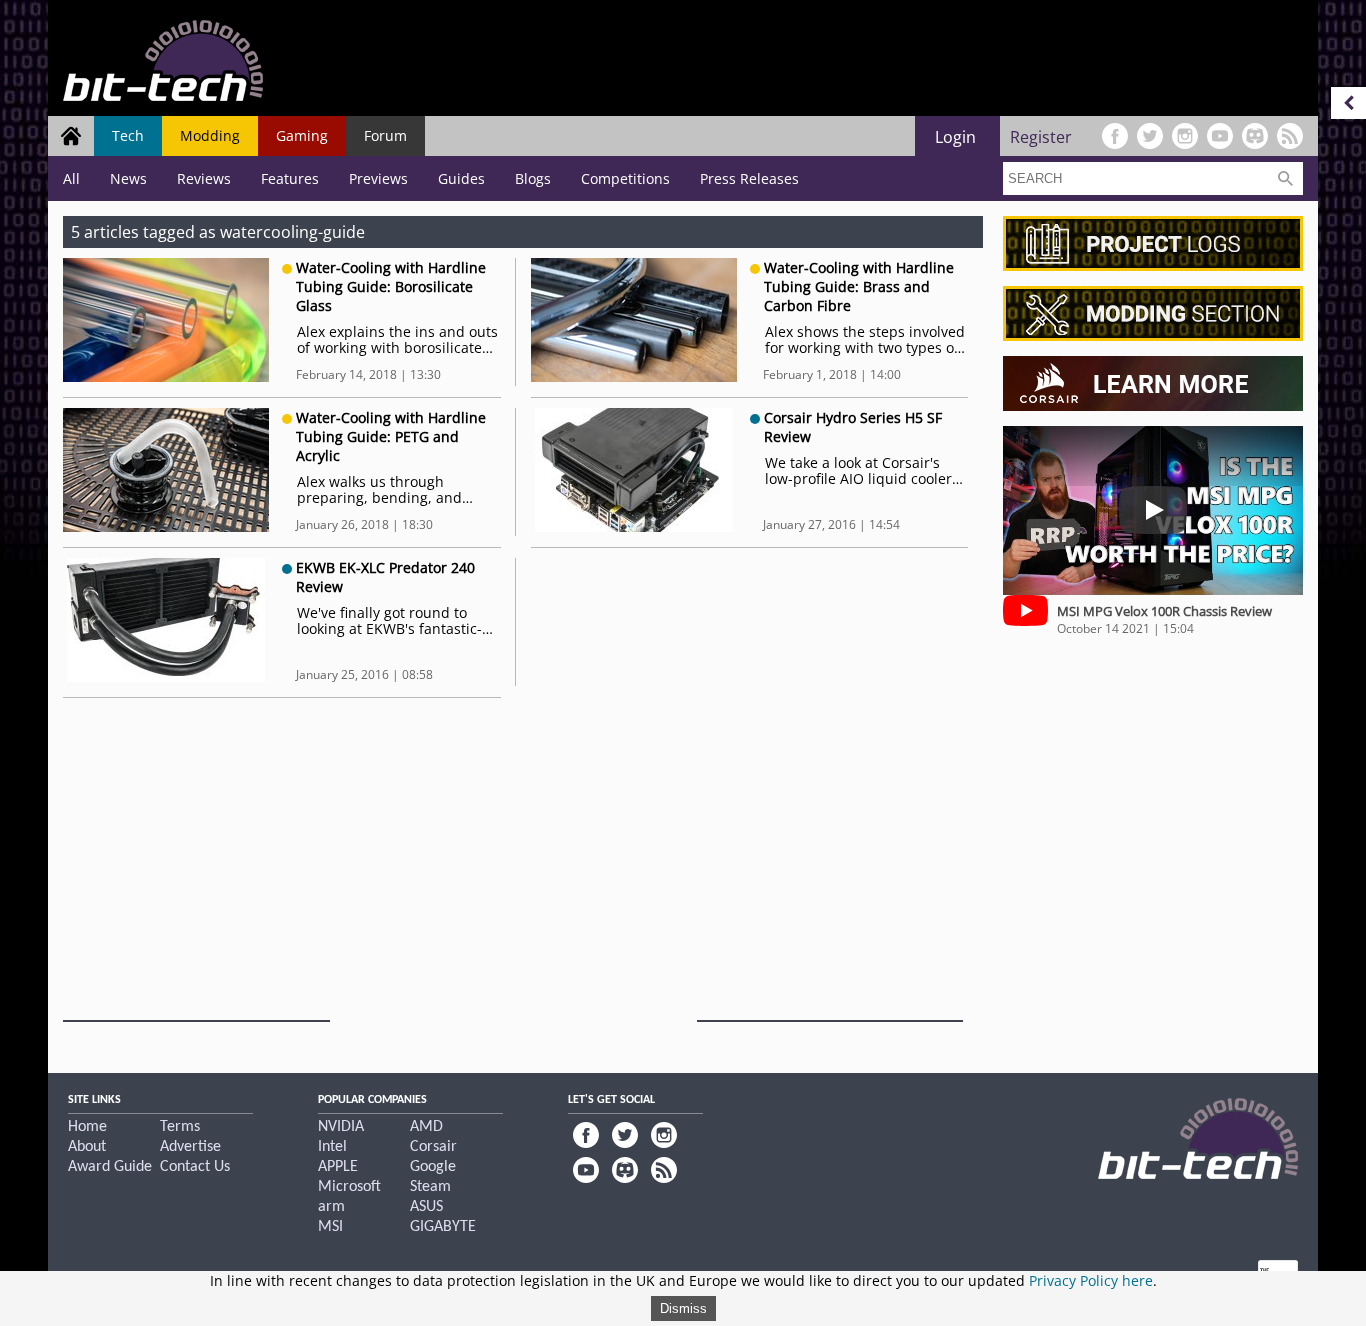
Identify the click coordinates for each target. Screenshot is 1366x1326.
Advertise (190, 1147)
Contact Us (195, 1167)
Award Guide (110, 1167)
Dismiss (683, 1308)
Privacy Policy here (1091, 1280)
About (87, 1147)
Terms (180, 1127)
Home (87, 1127)
